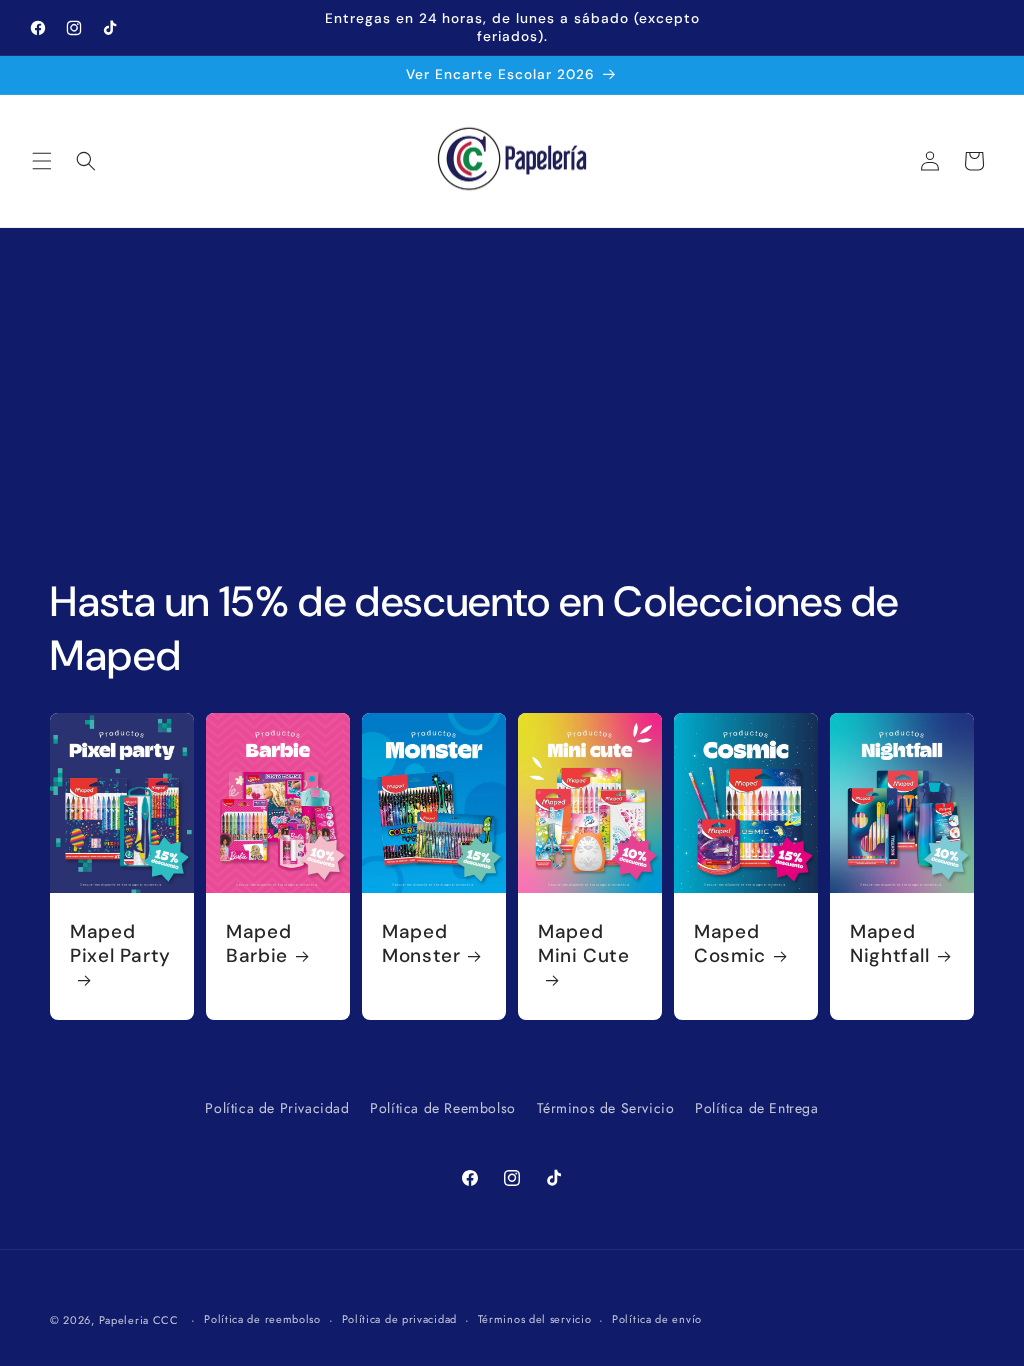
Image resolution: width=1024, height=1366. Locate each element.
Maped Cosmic (730, 944)
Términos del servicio (535, 1319)
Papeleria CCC (139, 1320)
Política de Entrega (756, 1108)
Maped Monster (421, 944)
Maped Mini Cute (584, 944)
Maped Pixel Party (120, 944)
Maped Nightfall (890, 944)
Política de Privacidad (277, 1108)
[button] (42, 161)
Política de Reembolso (443, 1108)
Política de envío (657, 1319)
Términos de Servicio (606, 1108)
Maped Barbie (258, 944)
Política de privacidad (399, 1319)
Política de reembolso (262, 1319)
